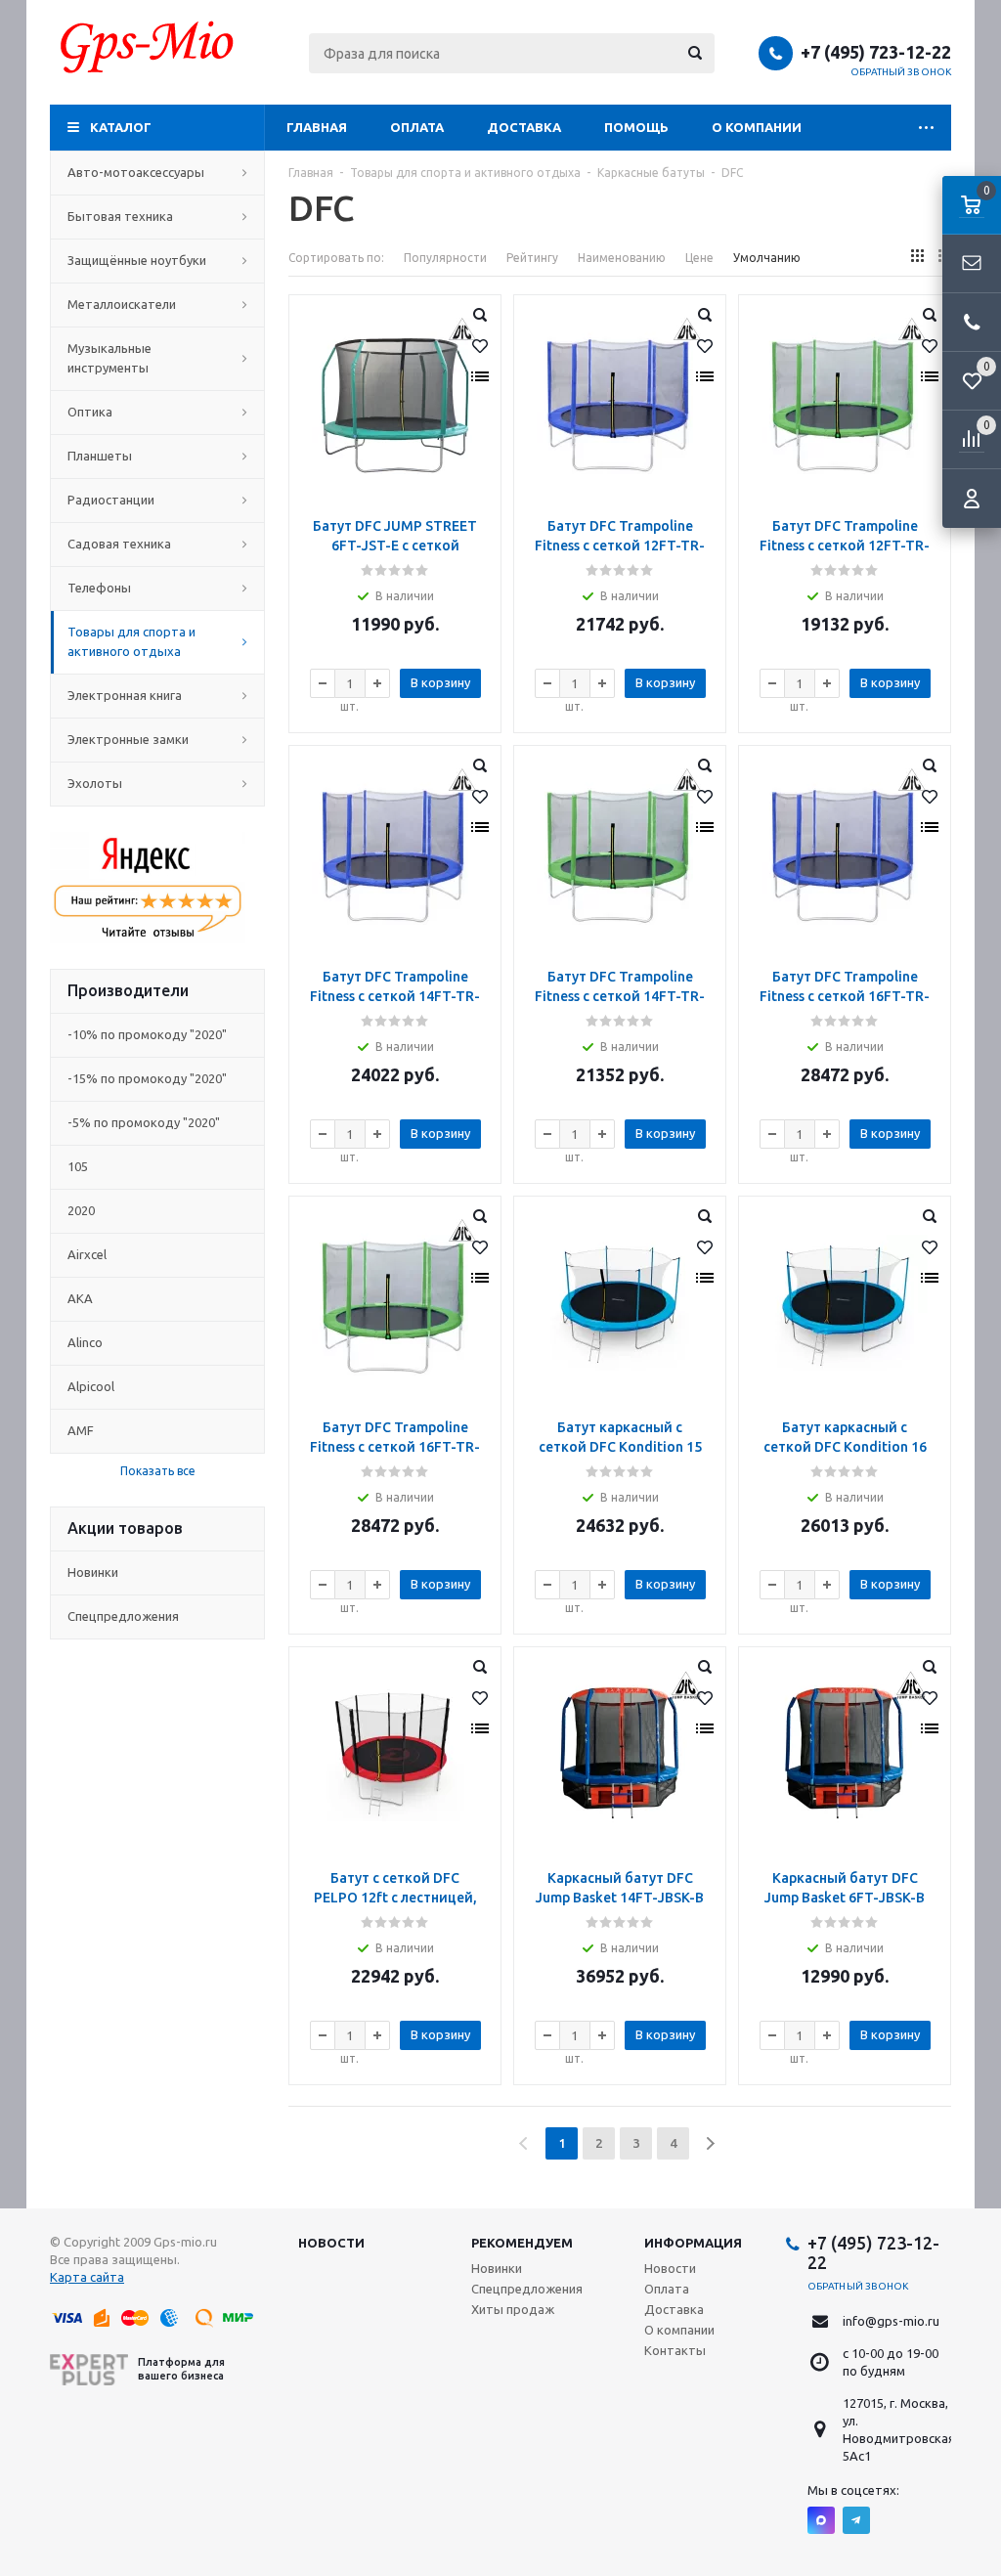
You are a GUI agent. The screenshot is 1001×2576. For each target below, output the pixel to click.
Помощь (636, 127)
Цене (699, 258)
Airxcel (87, 1254)
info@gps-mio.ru (891, 2321)
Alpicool (91, 1386)
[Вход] (972, 499)
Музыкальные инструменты (109, 358)
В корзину (440, 682)
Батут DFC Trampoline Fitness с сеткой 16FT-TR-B (845, 996)
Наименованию (622, 258)
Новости (331, 2243)
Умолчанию (767, 258)
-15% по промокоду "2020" (147, 1078)
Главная (317, 127)
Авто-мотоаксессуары (136, 172)
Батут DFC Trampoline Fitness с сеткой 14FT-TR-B (395, 996)
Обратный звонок (901, 72)
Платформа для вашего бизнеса (181, 2368)
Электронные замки (128, 739)
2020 (81, 1210)
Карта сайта (87, 2277)
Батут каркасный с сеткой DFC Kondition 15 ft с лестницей (620, 1447)
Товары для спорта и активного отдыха (131, 641)
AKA (80, 1298)
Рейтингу (532, 258)
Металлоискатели (122, 304)
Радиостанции (111, 500)
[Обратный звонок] (972, 323)
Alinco (85, 1342)
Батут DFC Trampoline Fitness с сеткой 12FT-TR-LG (845, 546)
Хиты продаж (513, 2309)
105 (78, 1166)
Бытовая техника (120, 216)
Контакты (675, 2350)
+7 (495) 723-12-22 (876, 52)
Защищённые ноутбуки (137, 260)
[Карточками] (917, 256)
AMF (81, 1430)
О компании (757, 127)
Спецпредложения (123, 1616)
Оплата (417, 127)
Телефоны (99, 588)
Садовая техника (119, 544)
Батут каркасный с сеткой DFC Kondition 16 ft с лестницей (845, 1447)
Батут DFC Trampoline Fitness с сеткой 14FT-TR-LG (620, 996)
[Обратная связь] (972, 264)
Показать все (158, 1471)
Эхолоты (95, 783)
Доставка (524, 127)
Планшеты (100, 456)
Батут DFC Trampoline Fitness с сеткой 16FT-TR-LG (395, 1447)
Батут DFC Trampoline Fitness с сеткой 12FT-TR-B (620, 546)
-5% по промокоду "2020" (144, 1122)
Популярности (445, 258)
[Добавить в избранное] (480, 346)
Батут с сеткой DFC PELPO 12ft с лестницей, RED (395, 1898)
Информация (693, 2243)
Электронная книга (125, 695)
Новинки (93, 1572)
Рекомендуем (522, 2243)
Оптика (90, 412)
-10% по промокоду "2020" (147, 1034)
